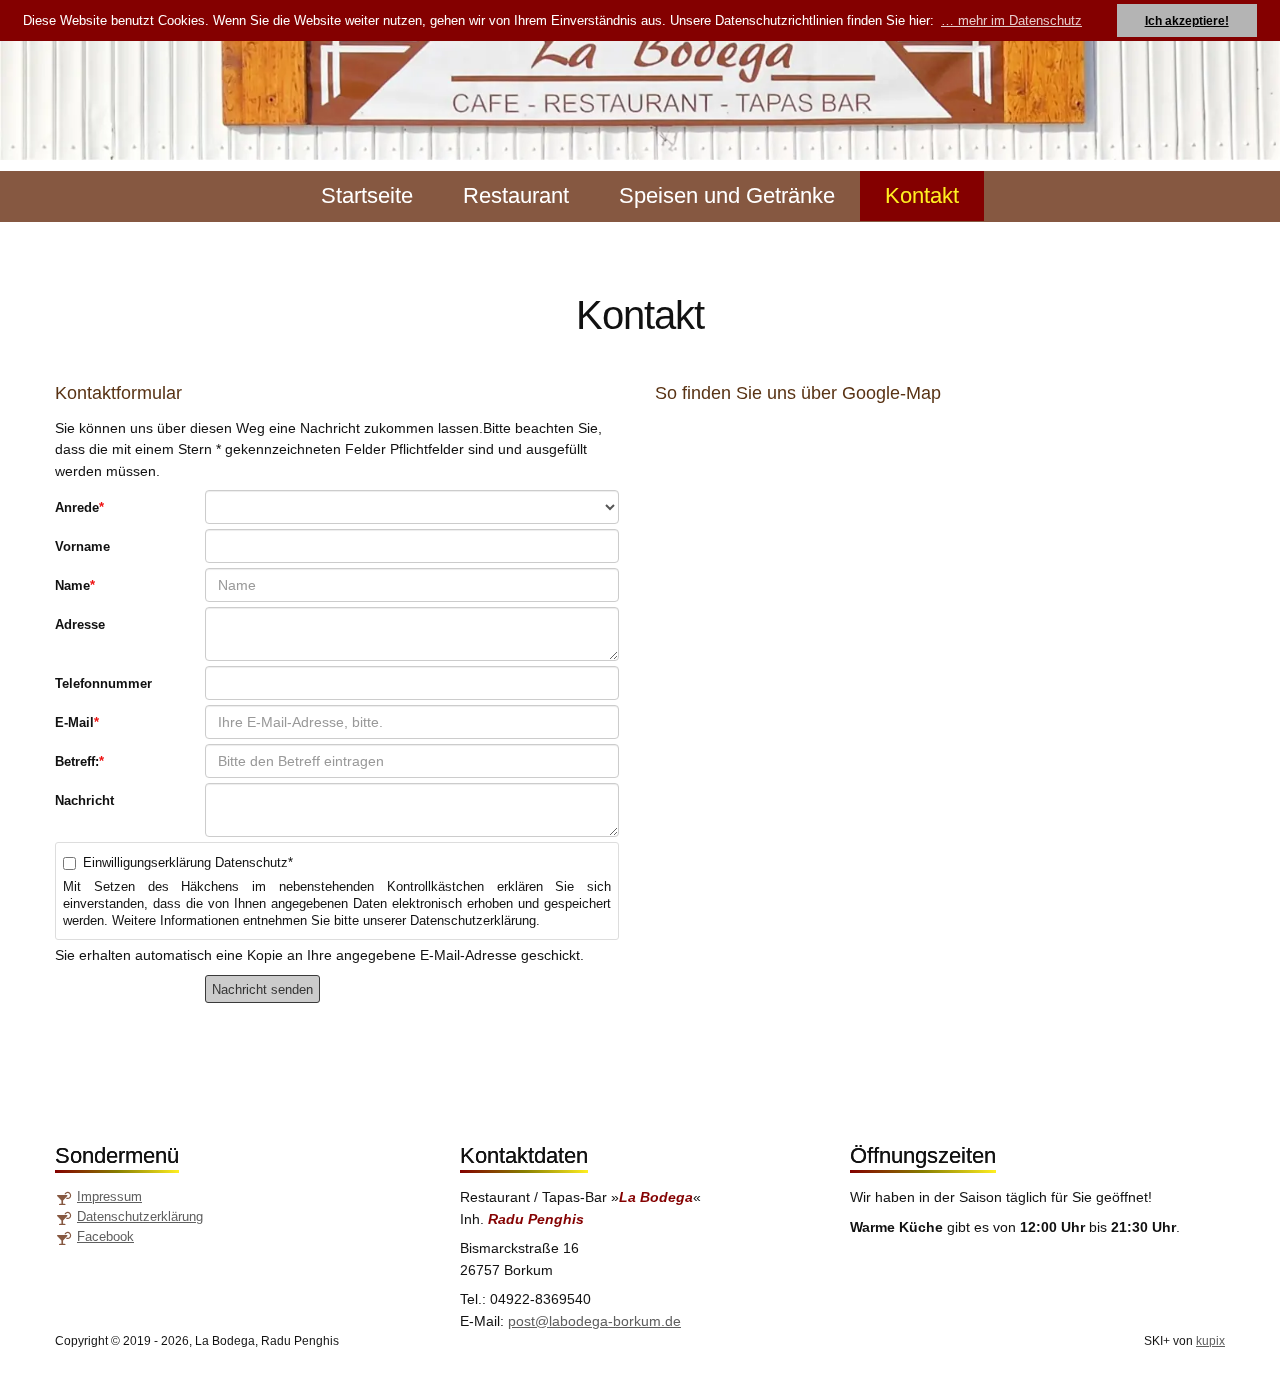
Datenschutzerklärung (140, 1216)
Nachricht (84, 800)
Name (75, 585)
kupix (1210, 1341)
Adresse (80, 624)
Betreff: (79, 761)
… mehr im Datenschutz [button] (1011, 20)
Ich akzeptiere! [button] (1187, 20)
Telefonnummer (103, 683)
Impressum (109, 1196)
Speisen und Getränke (727, 195)
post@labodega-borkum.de (594, 1321)
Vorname (82, 546)
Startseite (367, 195)
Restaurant (516, 195)
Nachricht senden (262, 989)
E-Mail (77, 722)
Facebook (105, 1236)
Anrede (79, 507)
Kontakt (922, 195)
